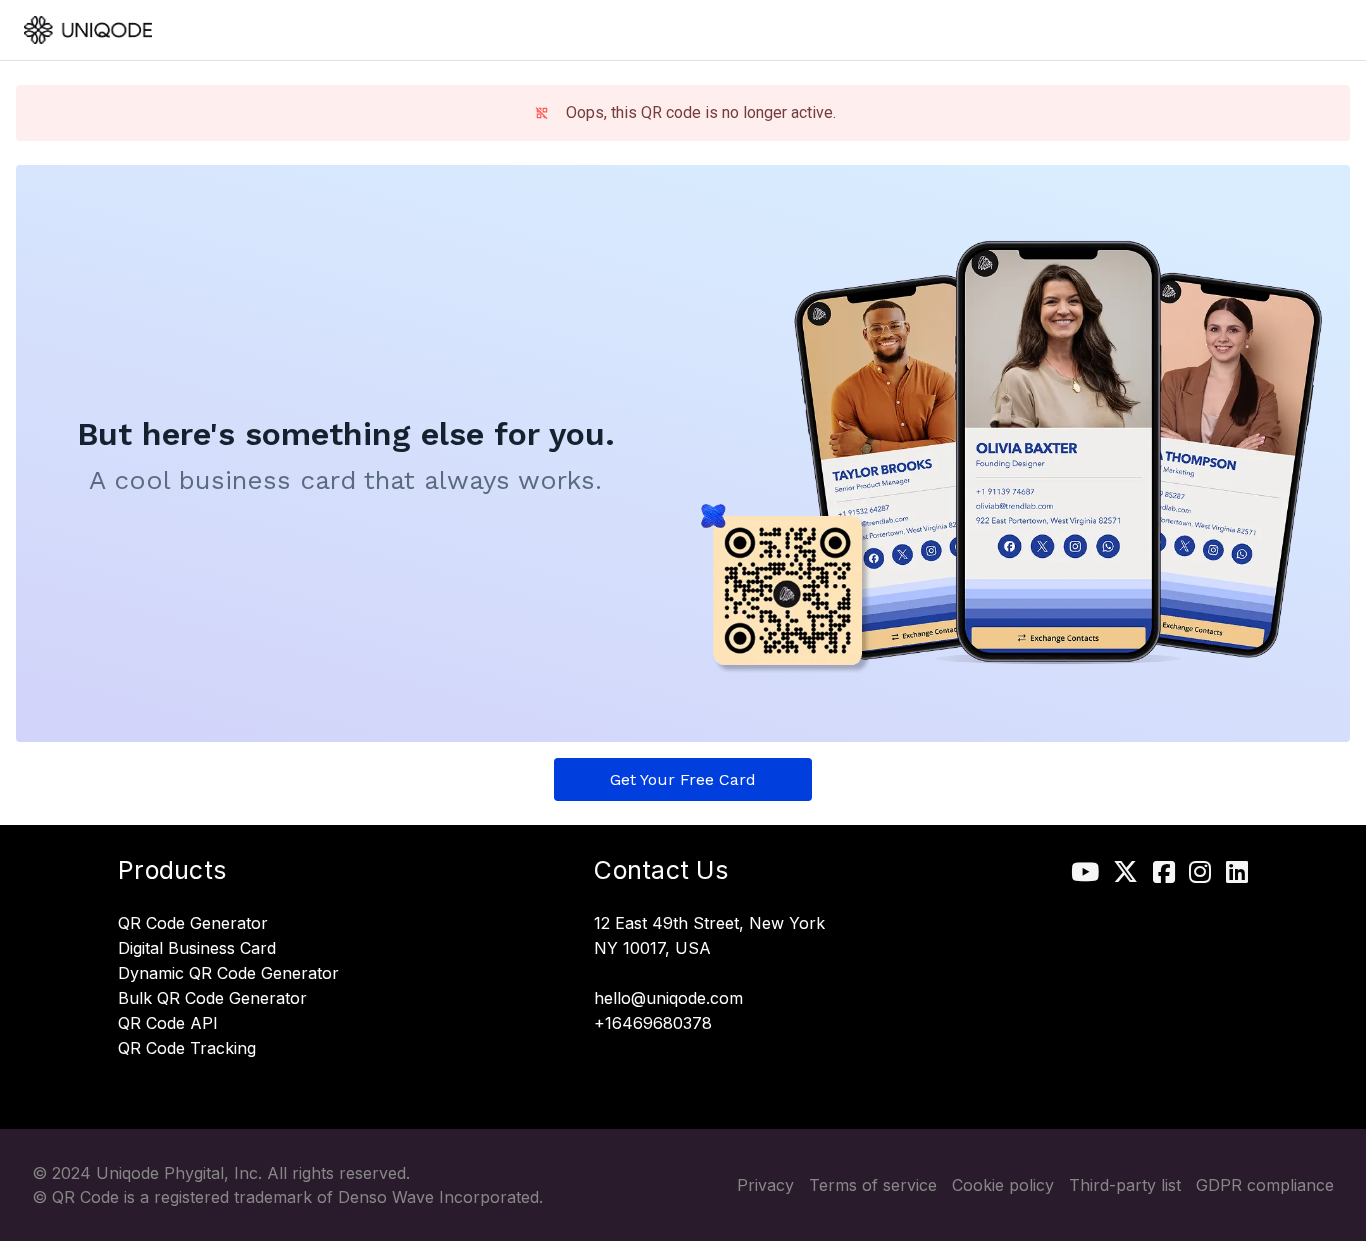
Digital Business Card (197, 949)
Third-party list (1125, 1185)
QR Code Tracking (187, 1049)
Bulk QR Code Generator (212, 999)
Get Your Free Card (683, 779)
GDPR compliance (1265, 1185)
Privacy (765, 1185)
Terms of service (873, 1185)
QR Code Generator (193, 924)
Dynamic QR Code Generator (228, 974)
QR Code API (168, 1024)
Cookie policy (1003, 1185)
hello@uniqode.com (668, 999)
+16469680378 (653, 1024)
